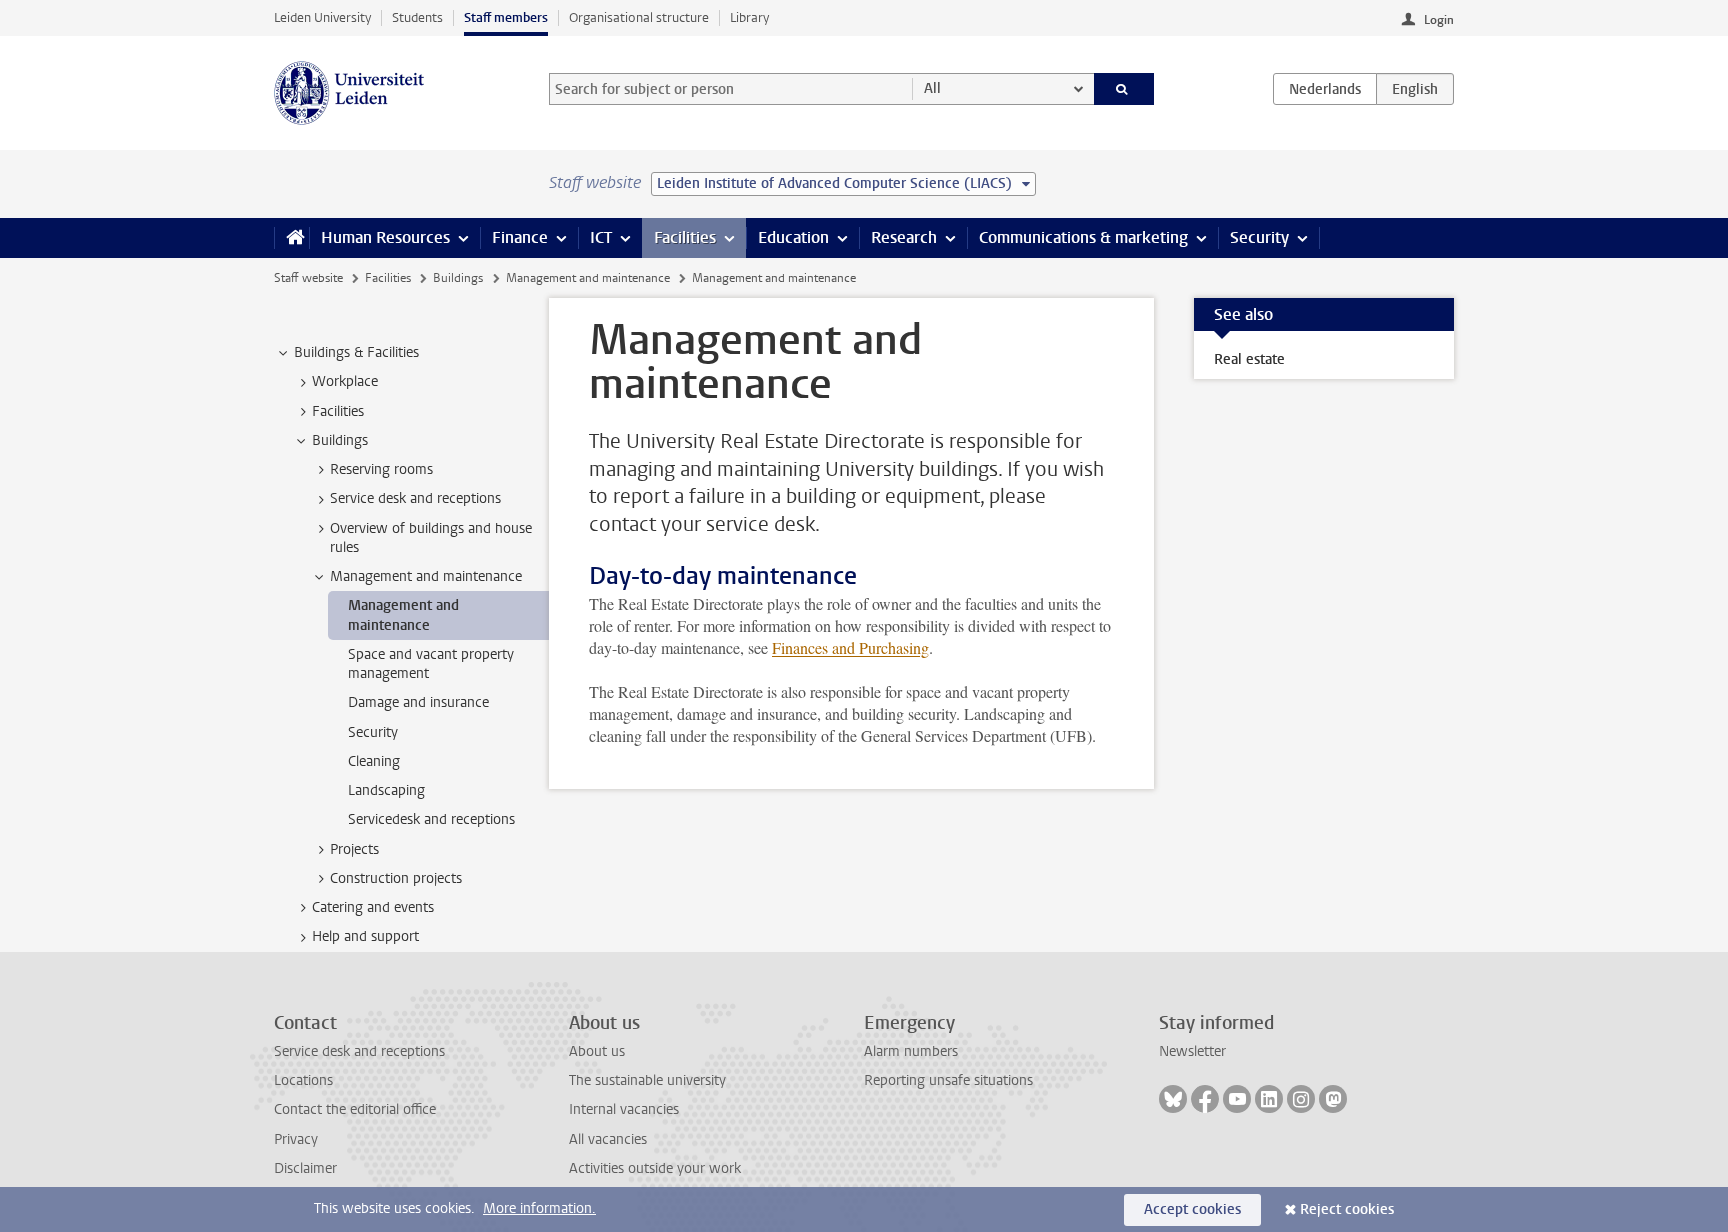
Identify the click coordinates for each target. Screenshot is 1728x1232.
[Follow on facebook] (1205, 1099)
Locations (303, 1080)
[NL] (1325, 89)
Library (749, 17)
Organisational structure (639, 17)
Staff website (308, 278)
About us (597, 1051)
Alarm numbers (911, 1051)
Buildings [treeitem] (340, 440)
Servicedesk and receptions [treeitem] (431, 819)
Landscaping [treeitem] (386, 790)
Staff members (506, 17)
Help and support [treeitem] (365, 936)
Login (1439, 20)
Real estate (1249, 359)
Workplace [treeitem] (345, 381)
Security (1259, 237)
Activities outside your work (655, 1168)
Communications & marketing (1083, 237)
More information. (539, 1208)
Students (417, 17)
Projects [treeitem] (354, 849)
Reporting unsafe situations (948, 1080)
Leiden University (322, 17)
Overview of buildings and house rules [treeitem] (431, 538)
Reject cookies (1347, 1209)
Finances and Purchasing (850, 647)
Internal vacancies (624, 1109)
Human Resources (385, 237)
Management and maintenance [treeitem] (426, 576)
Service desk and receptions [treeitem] (415, 498)
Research (904, 237)
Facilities (685, 237)
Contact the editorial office (355, 1109)
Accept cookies (1192, 1209)
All (932, 88)
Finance (520, 237)
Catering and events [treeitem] (373, 907)
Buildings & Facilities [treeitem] (356, 352)
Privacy (296, 1139)
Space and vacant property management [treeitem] (431, 664)
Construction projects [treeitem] (396, 878)
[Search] (1124, 89)
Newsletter (1192, 1051)
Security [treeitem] (373, 732)
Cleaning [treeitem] (374, 761)
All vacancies (608, 1139)
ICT (601, 237)
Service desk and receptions (359, 1051)
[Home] (291, 238)
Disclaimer (305, 1168)
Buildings (458, 278)
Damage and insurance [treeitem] (418, 702)
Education (793, 237)
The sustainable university (647, 1080)
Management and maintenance (588, 278)
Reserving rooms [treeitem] (381, 469)
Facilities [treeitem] (338, 411)
